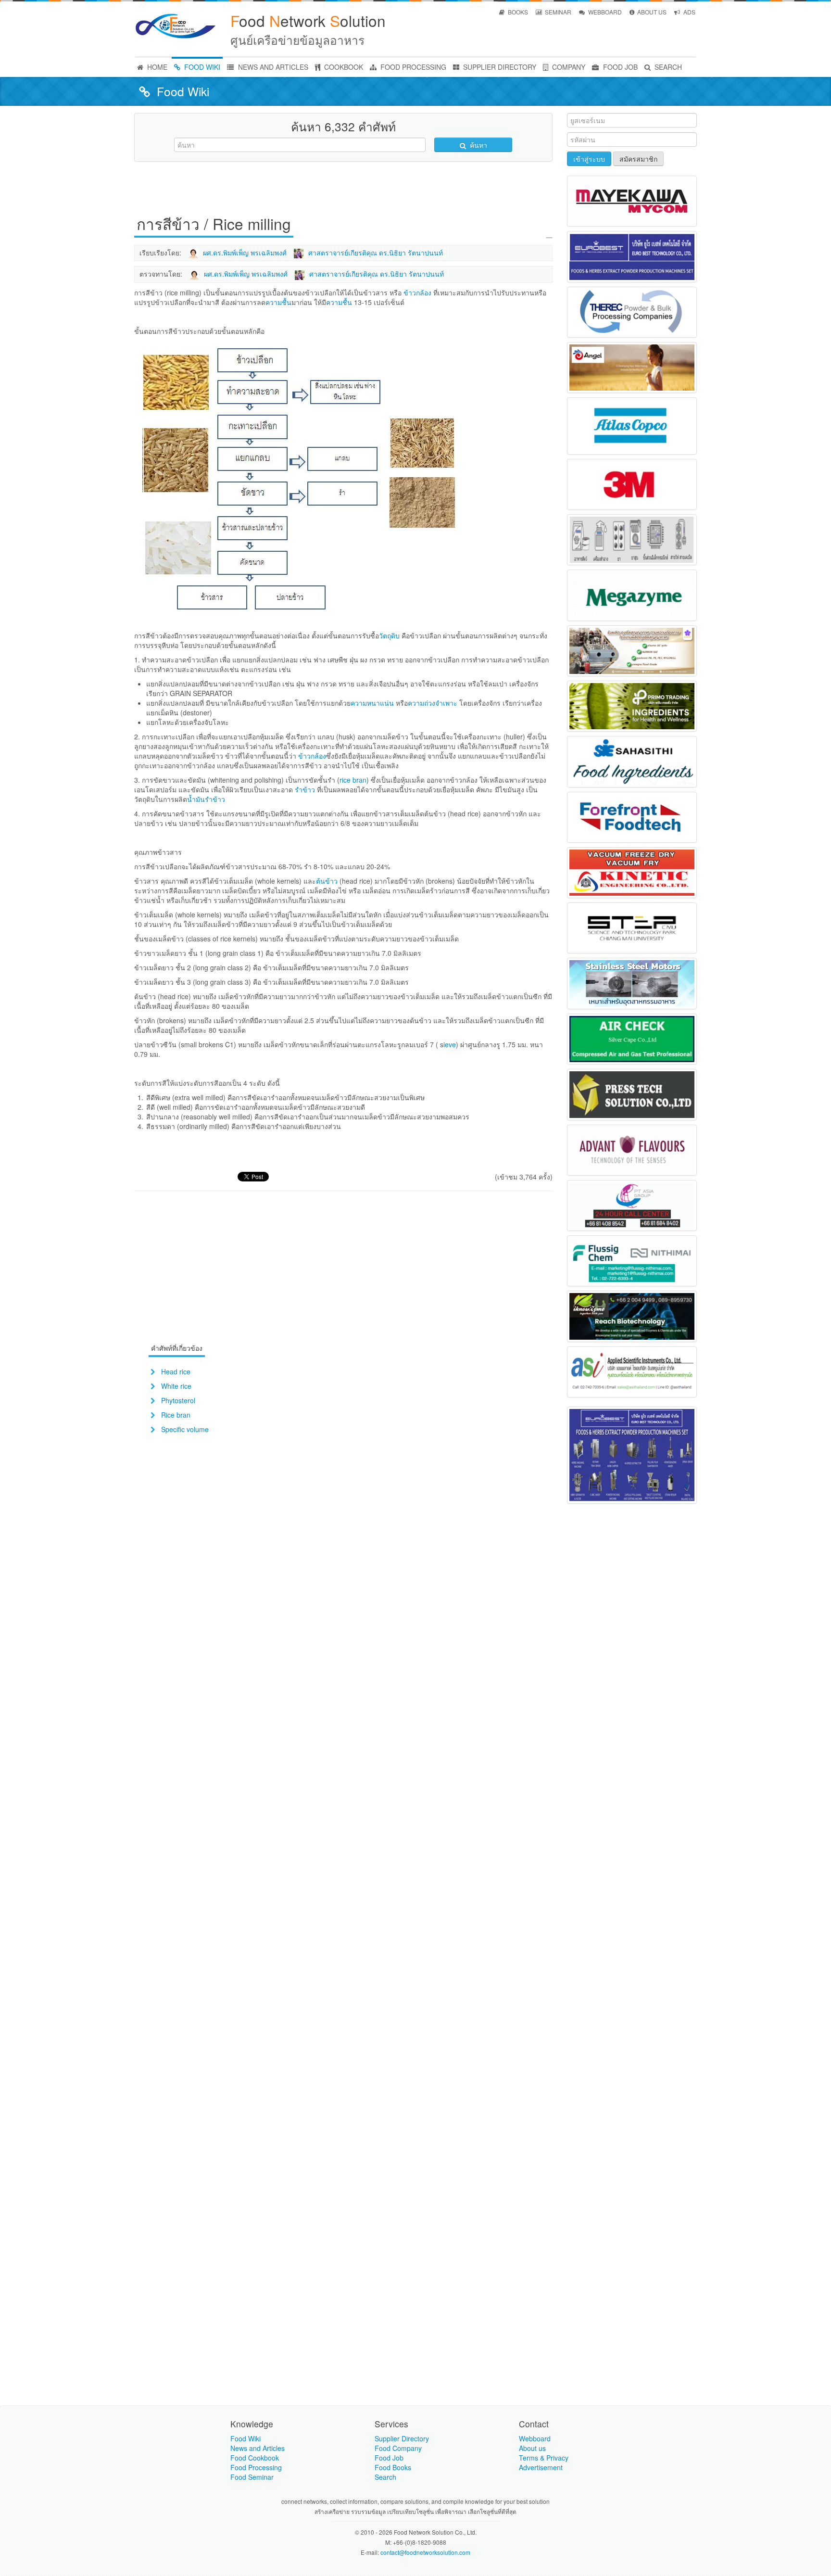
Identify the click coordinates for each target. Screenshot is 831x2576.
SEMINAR (557, 12)
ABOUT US (651, 12)
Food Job (389, 2458)
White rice (176, 1386)
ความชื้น (278, 302)
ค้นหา (478, 145)
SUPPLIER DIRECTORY (499, 67)
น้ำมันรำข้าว (206, 799)
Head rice (176, 1371)
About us (532, 2448)
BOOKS (517, 12)
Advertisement (541, 2467)
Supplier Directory (402, 2438)
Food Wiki (246, 2438)
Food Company (398, 2448)
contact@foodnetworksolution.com (425, 2552)
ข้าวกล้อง (417, 292)
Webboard (535, 2438)
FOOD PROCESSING (412, 67)
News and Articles (258, 2448)
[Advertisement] (343, 190)
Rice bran (176, 1415)
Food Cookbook (255, 2458)
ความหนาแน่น (372, 703)
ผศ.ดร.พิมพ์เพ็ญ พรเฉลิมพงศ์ (245, 253)
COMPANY (568, 67)
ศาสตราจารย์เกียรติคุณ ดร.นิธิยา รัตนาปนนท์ (376, 253)
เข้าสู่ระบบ (589, 159)
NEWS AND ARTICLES (272, 67)
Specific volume (185, 1429)
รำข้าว (305, 789)
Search (385, 2477)
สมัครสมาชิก (638, 159)
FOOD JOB (619, 67)
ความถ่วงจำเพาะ (433, 703)
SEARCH (667, 67)
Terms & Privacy (544, 2458)
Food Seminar (252, 2477)
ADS (689, 12)
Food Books (393, 2467)
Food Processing (256, 2467)
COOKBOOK (343, 67)
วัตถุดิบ (389, 635)
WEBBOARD (604, 12)
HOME (156, 67)
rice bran (353, 780)
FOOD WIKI (201, 67)
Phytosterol (178, 1400)
